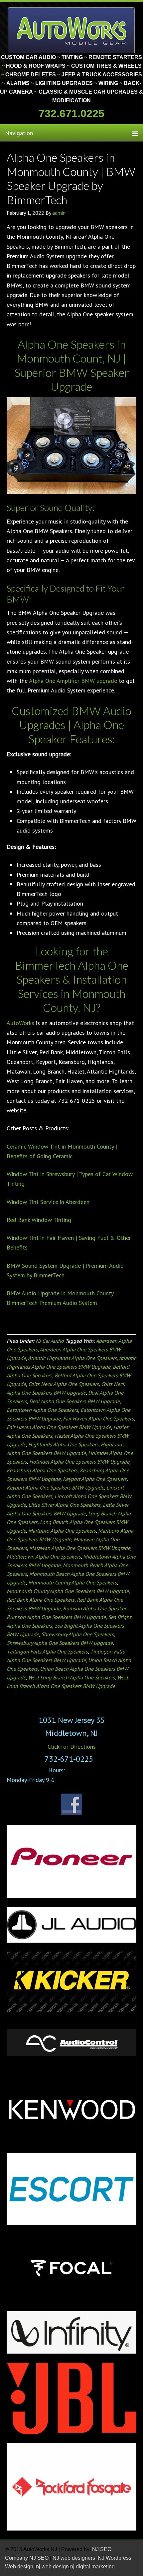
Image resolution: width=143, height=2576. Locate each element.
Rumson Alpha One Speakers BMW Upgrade (56, 1617)
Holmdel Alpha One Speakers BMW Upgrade (79, 1462)
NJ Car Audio (50, 1341)
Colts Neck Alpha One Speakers (64, 1384)
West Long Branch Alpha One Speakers (72, 1677)
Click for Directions (72, 1747)
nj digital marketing (92, 2567)
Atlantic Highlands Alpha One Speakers (72, 1358)
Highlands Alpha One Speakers (63, 1444)
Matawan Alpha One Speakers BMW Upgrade (80, 1548)
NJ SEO (40, 2558)
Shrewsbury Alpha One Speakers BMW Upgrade (60, 1643)
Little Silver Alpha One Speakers (64, 1505)
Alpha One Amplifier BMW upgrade (73, 681)
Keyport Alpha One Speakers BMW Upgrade (55, 1488)
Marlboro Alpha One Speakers (62, 1531)
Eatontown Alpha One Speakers (42, 1410)
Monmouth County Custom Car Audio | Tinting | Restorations (72, 30)
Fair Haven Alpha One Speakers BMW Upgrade (59, 1427)
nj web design (52, 2567)
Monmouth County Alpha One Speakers (72, 1582)
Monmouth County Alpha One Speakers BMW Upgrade (68, 1591)
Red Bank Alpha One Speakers (41, 1600)
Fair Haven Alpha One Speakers (98, 1418)
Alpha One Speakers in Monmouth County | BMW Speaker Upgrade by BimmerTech (71, 178)
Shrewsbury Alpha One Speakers (77, 1634)
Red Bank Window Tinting (39, 1220)
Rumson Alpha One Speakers (96, 1608)
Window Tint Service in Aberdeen (48, 1202)
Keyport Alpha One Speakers (95, 1479)
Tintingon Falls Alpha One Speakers (47, 1651)
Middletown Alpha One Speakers (44, 1557)
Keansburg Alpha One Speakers (42, 1470)
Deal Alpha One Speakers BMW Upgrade (74, 1401)
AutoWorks (20, 1023)
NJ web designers (74, 2558)
